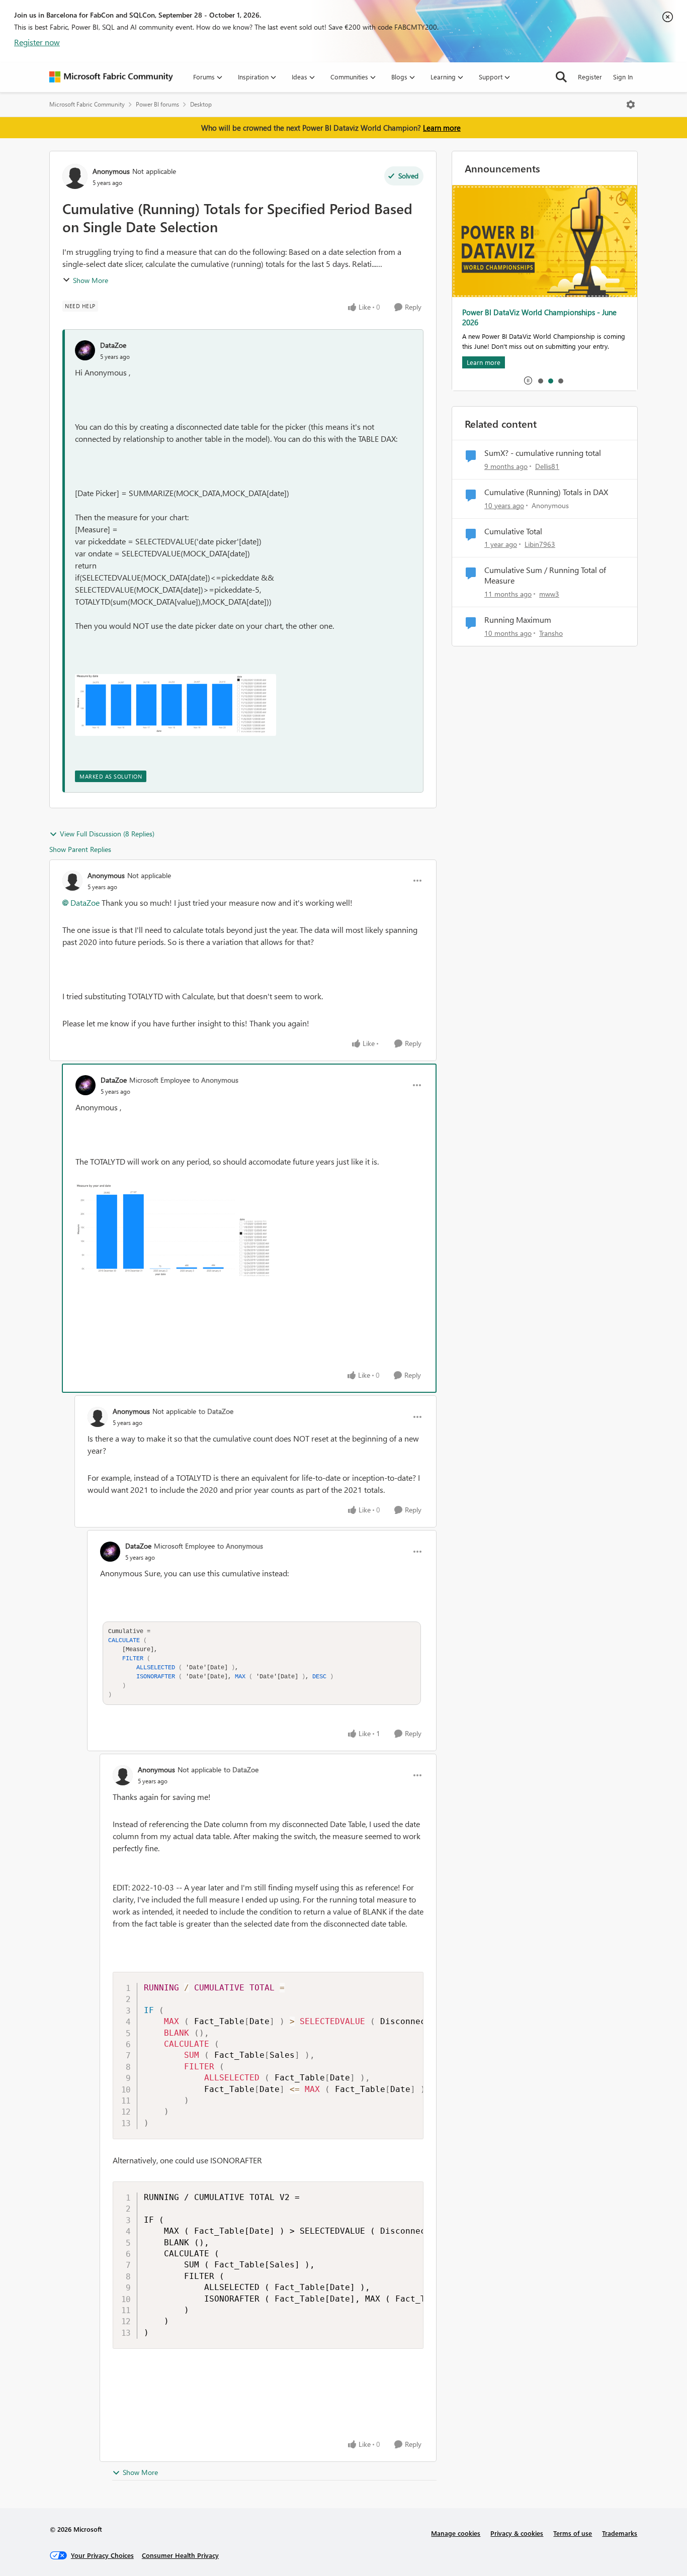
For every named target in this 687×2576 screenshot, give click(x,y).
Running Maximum (518, 620)
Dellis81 (547, 466)
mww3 (549, 594)
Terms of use (573, 2533)
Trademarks (620, 2533)
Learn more (442, 128)
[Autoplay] (528, 380)
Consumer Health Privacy (180, 2555)
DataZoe (113, 345)
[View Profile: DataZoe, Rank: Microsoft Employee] (85, 1085)
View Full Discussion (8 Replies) (107, 834)
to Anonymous (216, 1080)
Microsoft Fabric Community (87, 104)
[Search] (561, 77)
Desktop (201, 104)
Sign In (623, 77)
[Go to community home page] (111, 77)
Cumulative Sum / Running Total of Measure (545, 575)
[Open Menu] (631, 105)
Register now (37, 42)
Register (590, 77)
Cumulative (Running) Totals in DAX (546, 492)
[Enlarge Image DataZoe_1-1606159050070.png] (176, 705)
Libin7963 (540, 544)
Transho (551, 633)
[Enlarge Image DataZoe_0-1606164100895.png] (176, 1231)
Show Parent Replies (80, 849)
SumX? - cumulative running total (543, 453)
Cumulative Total (513, 531)
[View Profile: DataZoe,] (85, 350)
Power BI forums (157, 104)
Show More (91, 280)
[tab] (540, 380)
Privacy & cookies (517, 2533)
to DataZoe (216, 1411)
